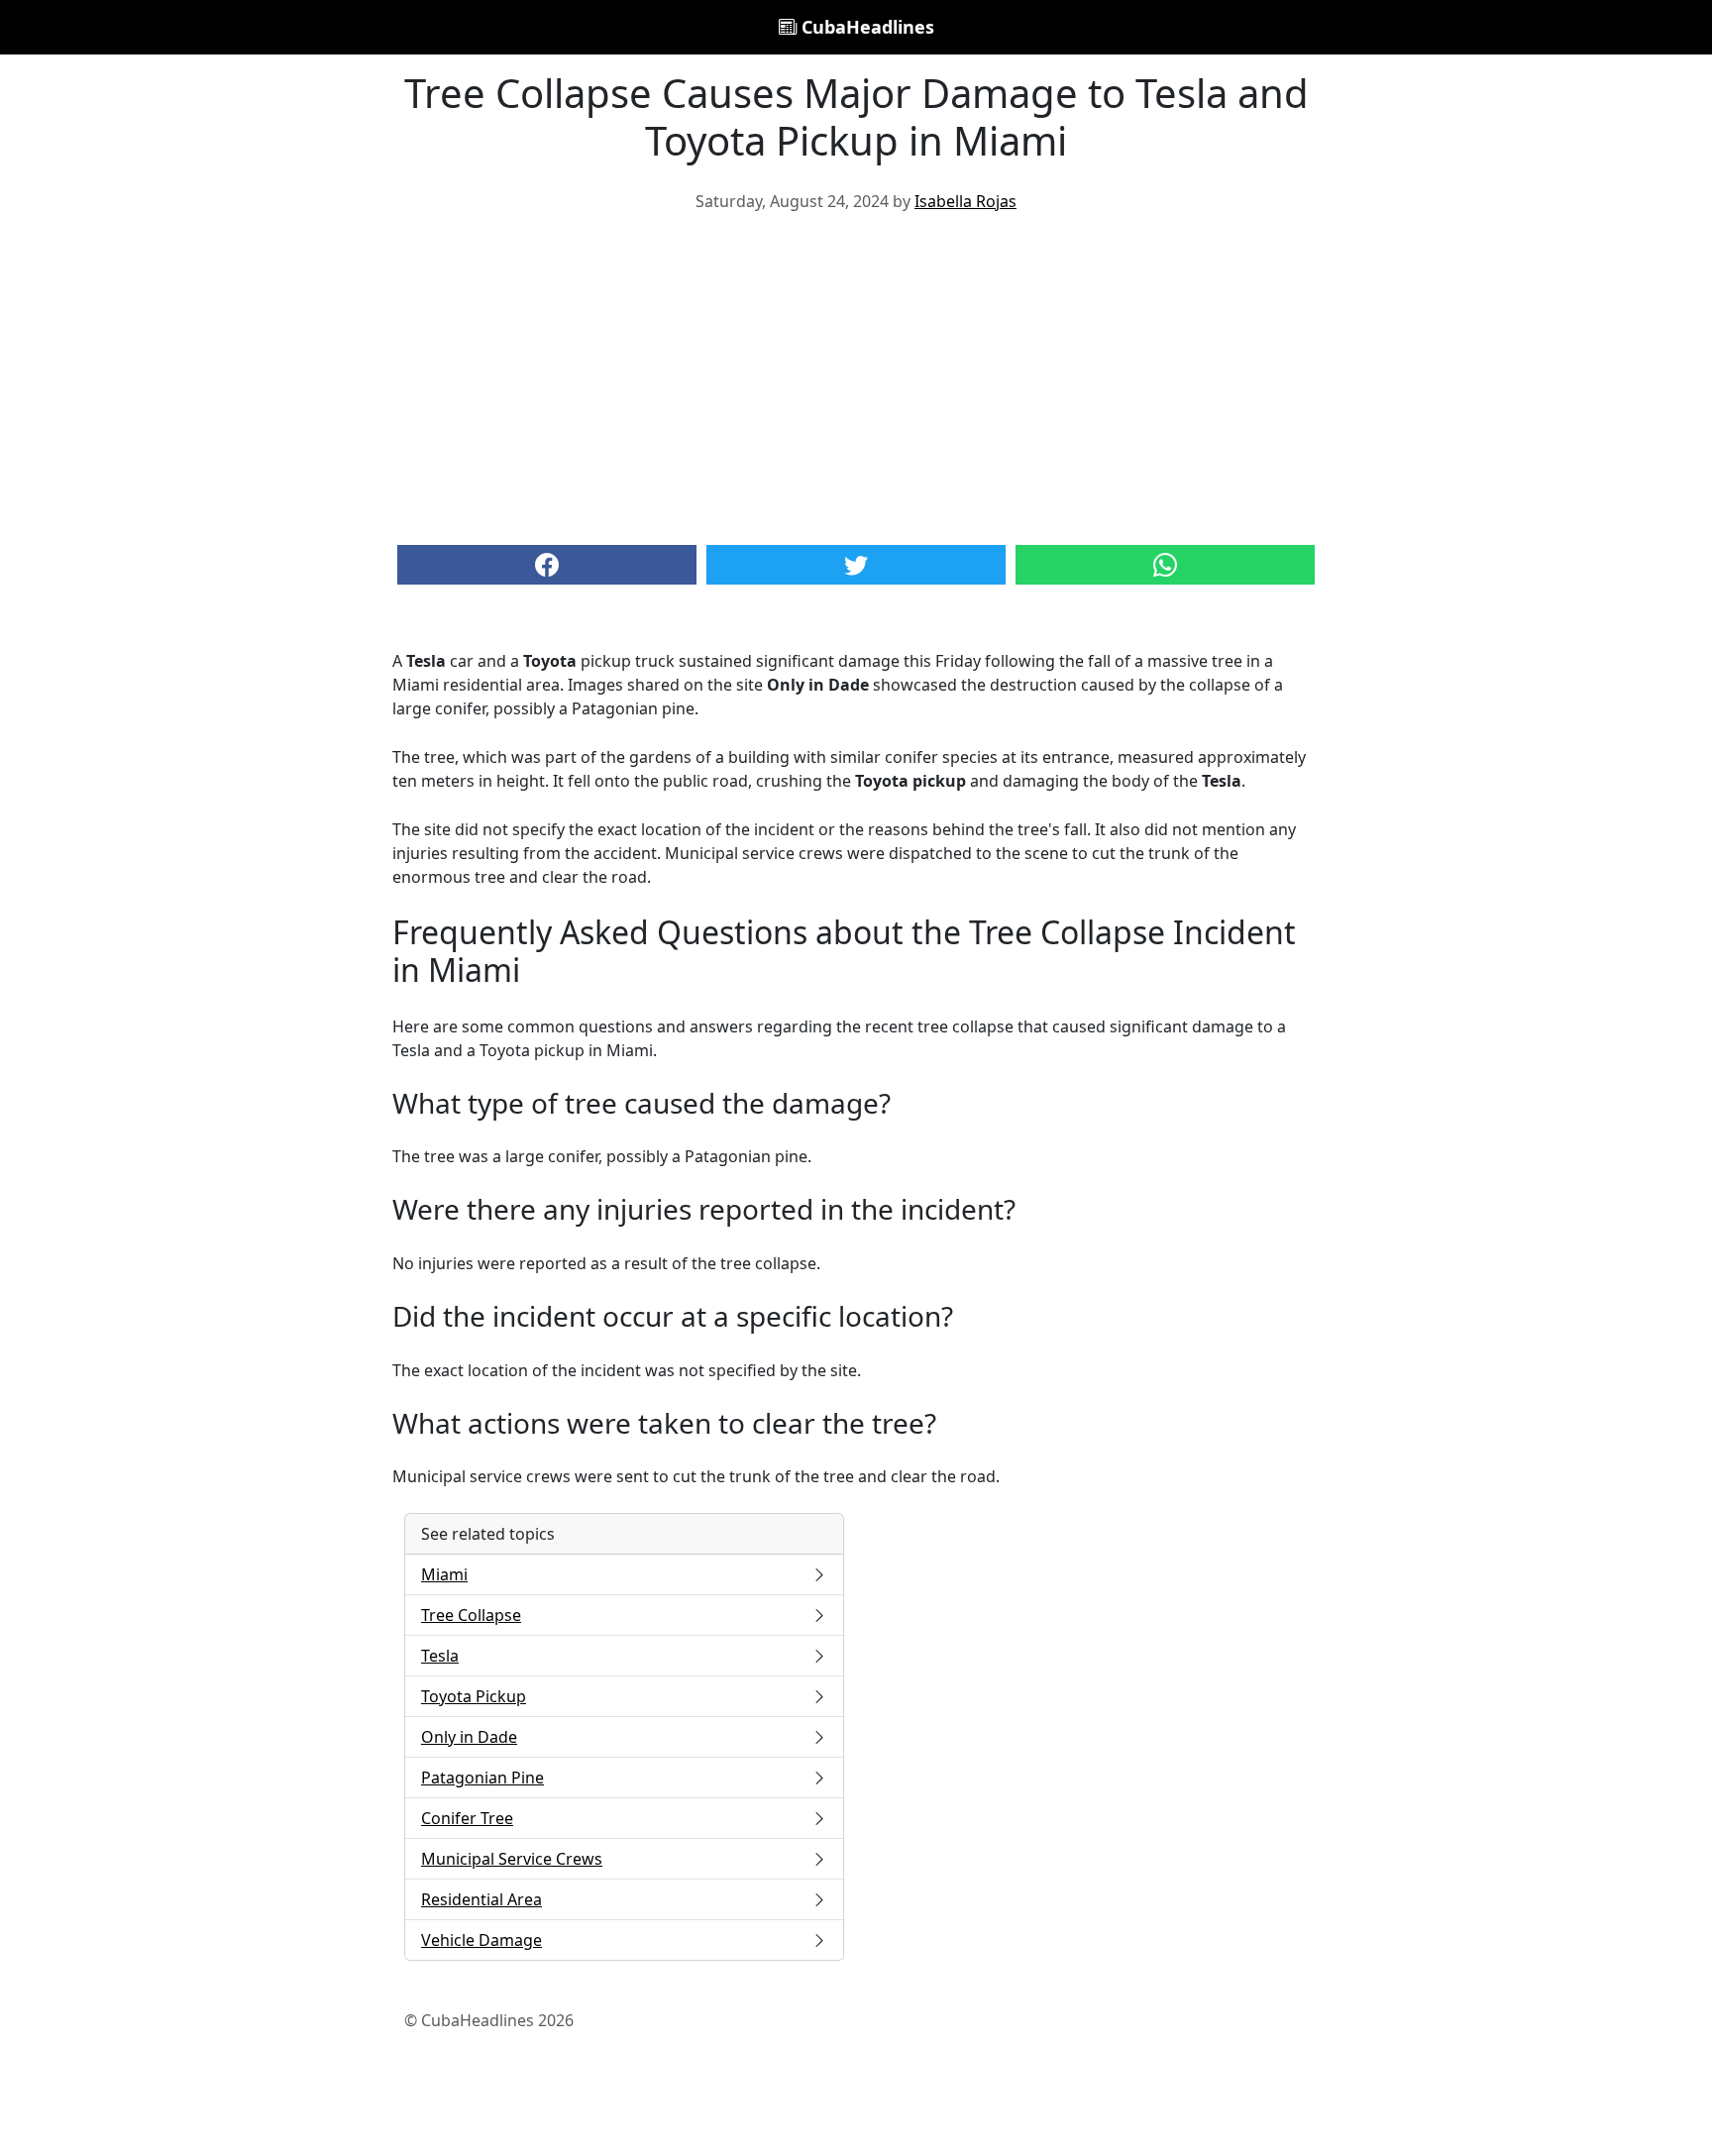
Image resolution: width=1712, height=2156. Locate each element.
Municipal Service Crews (512, 1859)
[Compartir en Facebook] (547, 565)
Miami (444, 1574)
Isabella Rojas (965, 201)
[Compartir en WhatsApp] (1165, 565)
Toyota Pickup (474, 1696)
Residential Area (481, 1899)
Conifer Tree (467, 1818)
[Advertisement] (856, 377)
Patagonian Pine (482, 1778)
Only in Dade (469, 1737)
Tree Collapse (471, 1615)
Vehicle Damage (481, 1940)
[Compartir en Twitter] (856, 565)
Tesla (440, 1656)
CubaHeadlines (865, 27)
